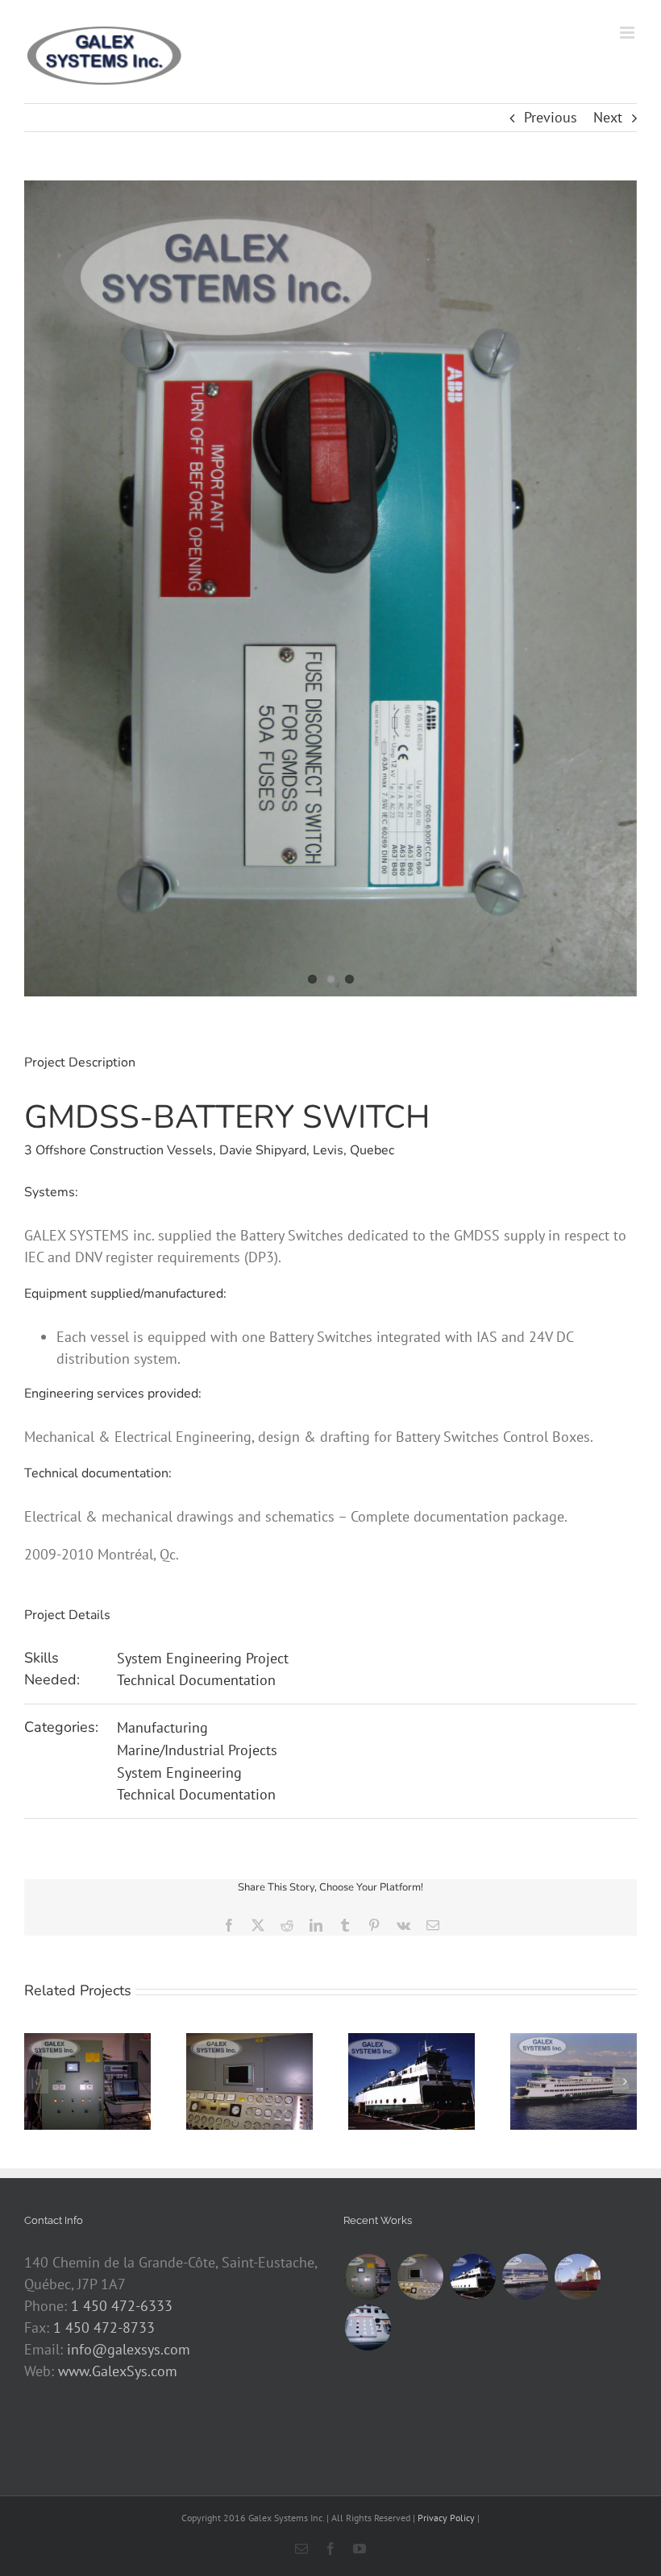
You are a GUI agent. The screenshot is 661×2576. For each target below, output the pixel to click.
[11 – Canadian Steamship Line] (368, 2328)
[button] (36, 2081)
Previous (551, 117)
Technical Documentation (196, 1680)
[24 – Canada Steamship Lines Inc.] (420, 2277)
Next (608, 117)
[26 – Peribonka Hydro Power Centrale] (368, 2277)
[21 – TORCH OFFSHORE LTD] (577, 2277)
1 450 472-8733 (104, 2328)
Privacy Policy (446, 2518)
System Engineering (179, 1773)
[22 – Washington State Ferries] (525, 2277)
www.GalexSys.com (118, 2371)
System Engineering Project (203, 1658)
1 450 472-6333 (122, 2306)
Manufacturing (162, 1727)
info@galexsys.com (129, 2349)
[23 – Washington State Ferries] (472, 2277)
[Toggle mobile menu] (628, 33)
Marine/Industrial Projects (197, 1750)
